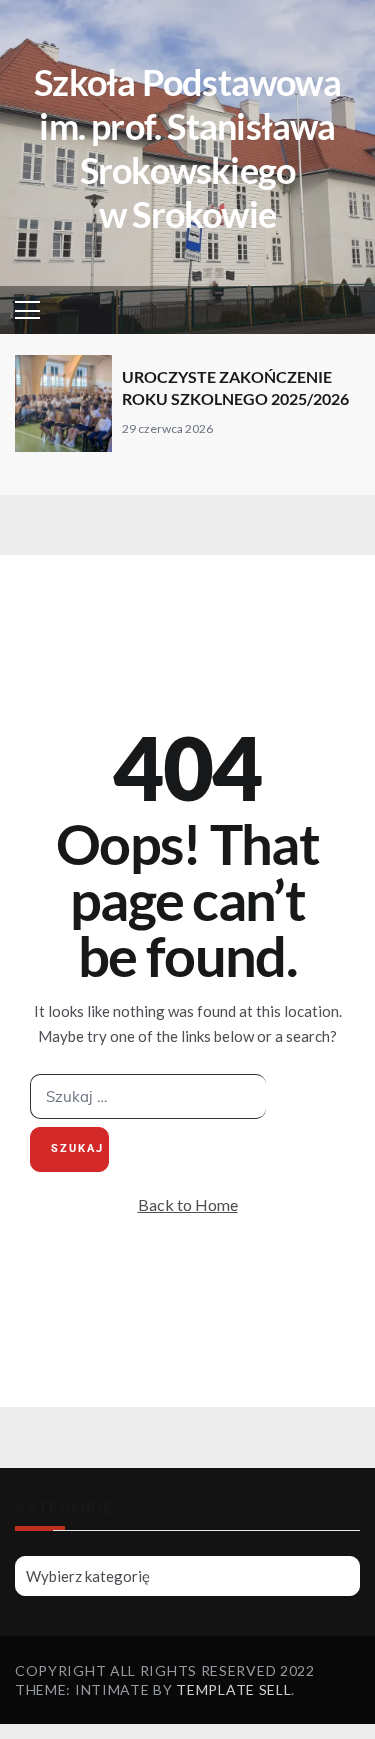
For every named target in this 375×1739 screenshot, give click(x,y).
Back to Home (188, 1204)
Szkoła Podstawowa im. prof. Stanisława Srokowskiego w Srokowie (187, 148)
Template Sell (233, 1689)
